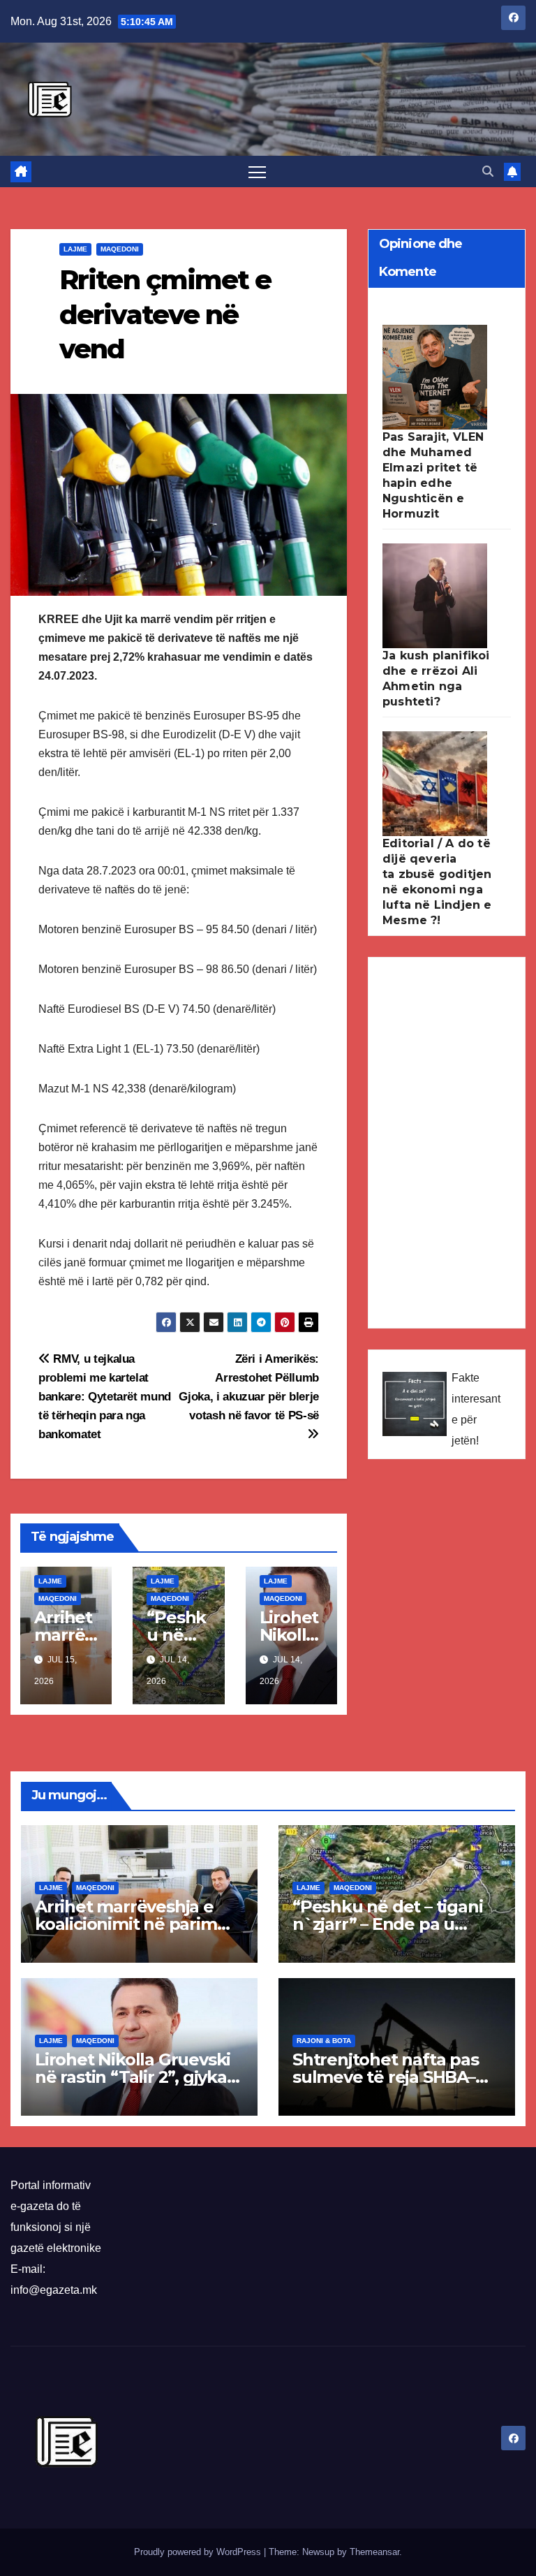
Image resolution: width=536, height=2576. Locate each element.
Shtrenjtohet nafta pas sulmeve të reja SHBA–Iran (386, 2077)
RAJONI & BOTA (324, 2041)
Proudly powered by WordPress (199, 2552)
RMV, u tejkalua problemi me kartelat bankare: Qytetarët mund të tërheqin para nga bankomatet (105, 1396)
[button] (488, 171)
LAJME (75, 249)
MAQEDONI (120, 249)
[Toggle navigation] (257, 171)
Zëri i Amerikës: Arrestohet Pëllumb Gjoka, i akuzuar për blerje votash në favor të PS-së (249, 1387)
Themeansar (374, 2552)
